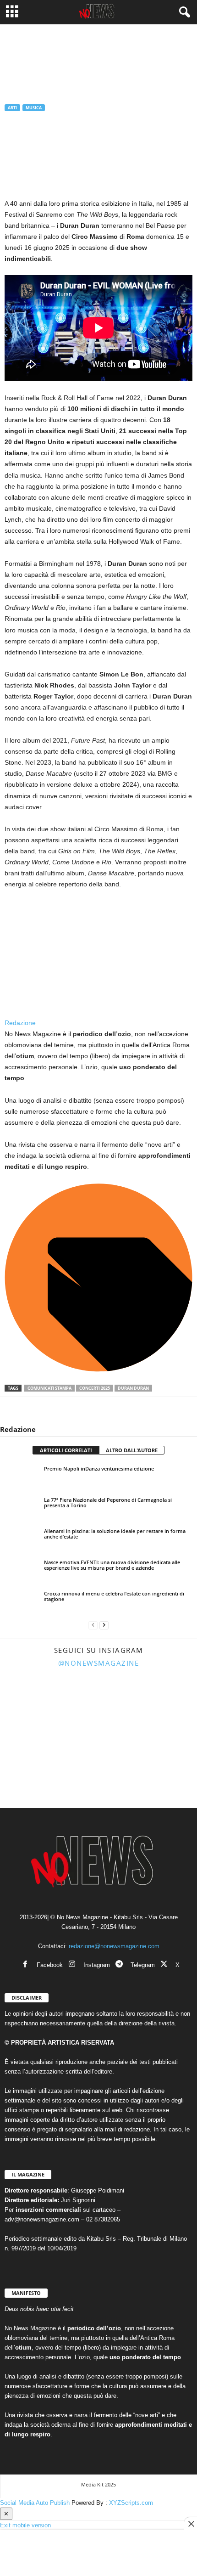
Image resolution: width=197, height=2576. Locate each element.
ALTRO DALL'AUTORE (132, 1450)
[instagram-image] (31, 1705)
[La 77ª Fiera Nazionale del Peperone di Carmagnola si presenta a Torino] (22, 1508)
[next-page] (104, 1625)
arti (12, 108)
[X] (35, 1411)
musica (34, 108)
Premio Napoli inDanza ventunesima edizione (99, 1468)
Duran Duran (133, 1388)
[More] (98, 1411)
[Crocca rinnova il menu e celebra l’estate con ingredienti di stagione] (22, 1602)
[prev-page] (93, 1625)
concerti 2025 (95, 1388)
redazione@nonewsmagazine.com (114, 1946)
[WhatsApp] (56, 1411)
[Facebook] (14, 1411)
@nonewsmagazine (99, 1663)
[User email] (98, 1370)
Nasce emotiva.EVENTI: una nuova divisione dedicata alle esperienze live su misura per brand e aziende (112, 1565)
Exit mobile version (25, 2525)
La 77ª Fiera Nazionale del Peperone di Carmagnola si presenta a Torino (108, 1502)
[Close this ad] (191, 2524)
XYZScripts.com (131, 2503)
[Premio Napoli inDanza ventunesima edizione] (22, 1477)
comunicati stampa (49, 1388)
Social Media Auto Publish (35, 2503)
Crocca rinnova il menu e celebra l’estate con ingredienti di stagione (114, 1596)
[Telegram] (77, 1411)
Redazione (24, 153)
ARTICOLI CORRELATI (66, 1450)
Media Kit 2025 (98, 2484)
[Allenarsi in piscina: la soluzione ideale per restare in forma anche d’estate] (22, 1539)
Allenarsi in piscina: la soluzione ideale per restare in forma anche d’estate (115, 1534)
